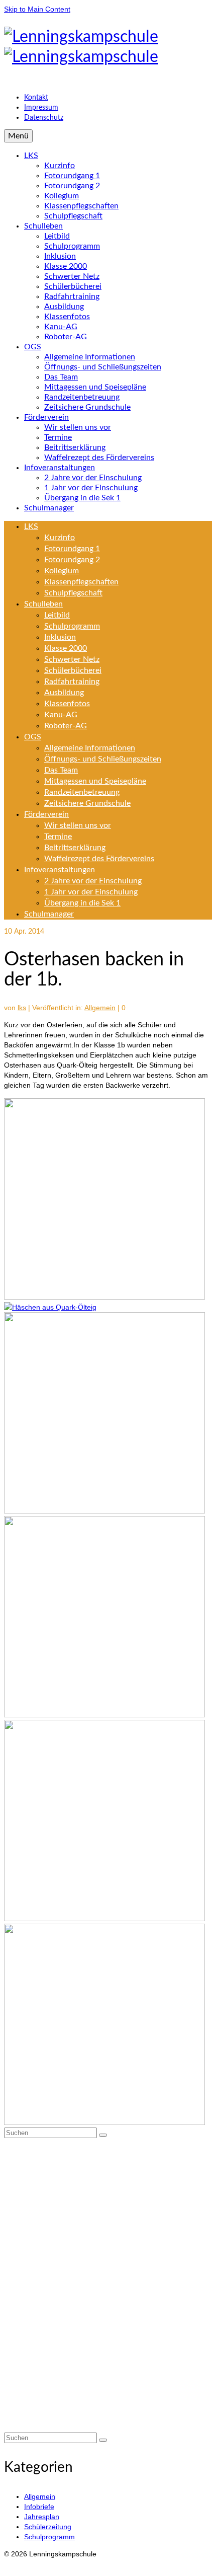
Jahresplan (42, 2517)
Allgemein (100, 1008)
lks (22, 1008)
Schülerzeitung (48, 2527)
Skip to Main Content (37, 9)
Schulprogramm (49, 2537)
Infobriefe (39, 2507)
